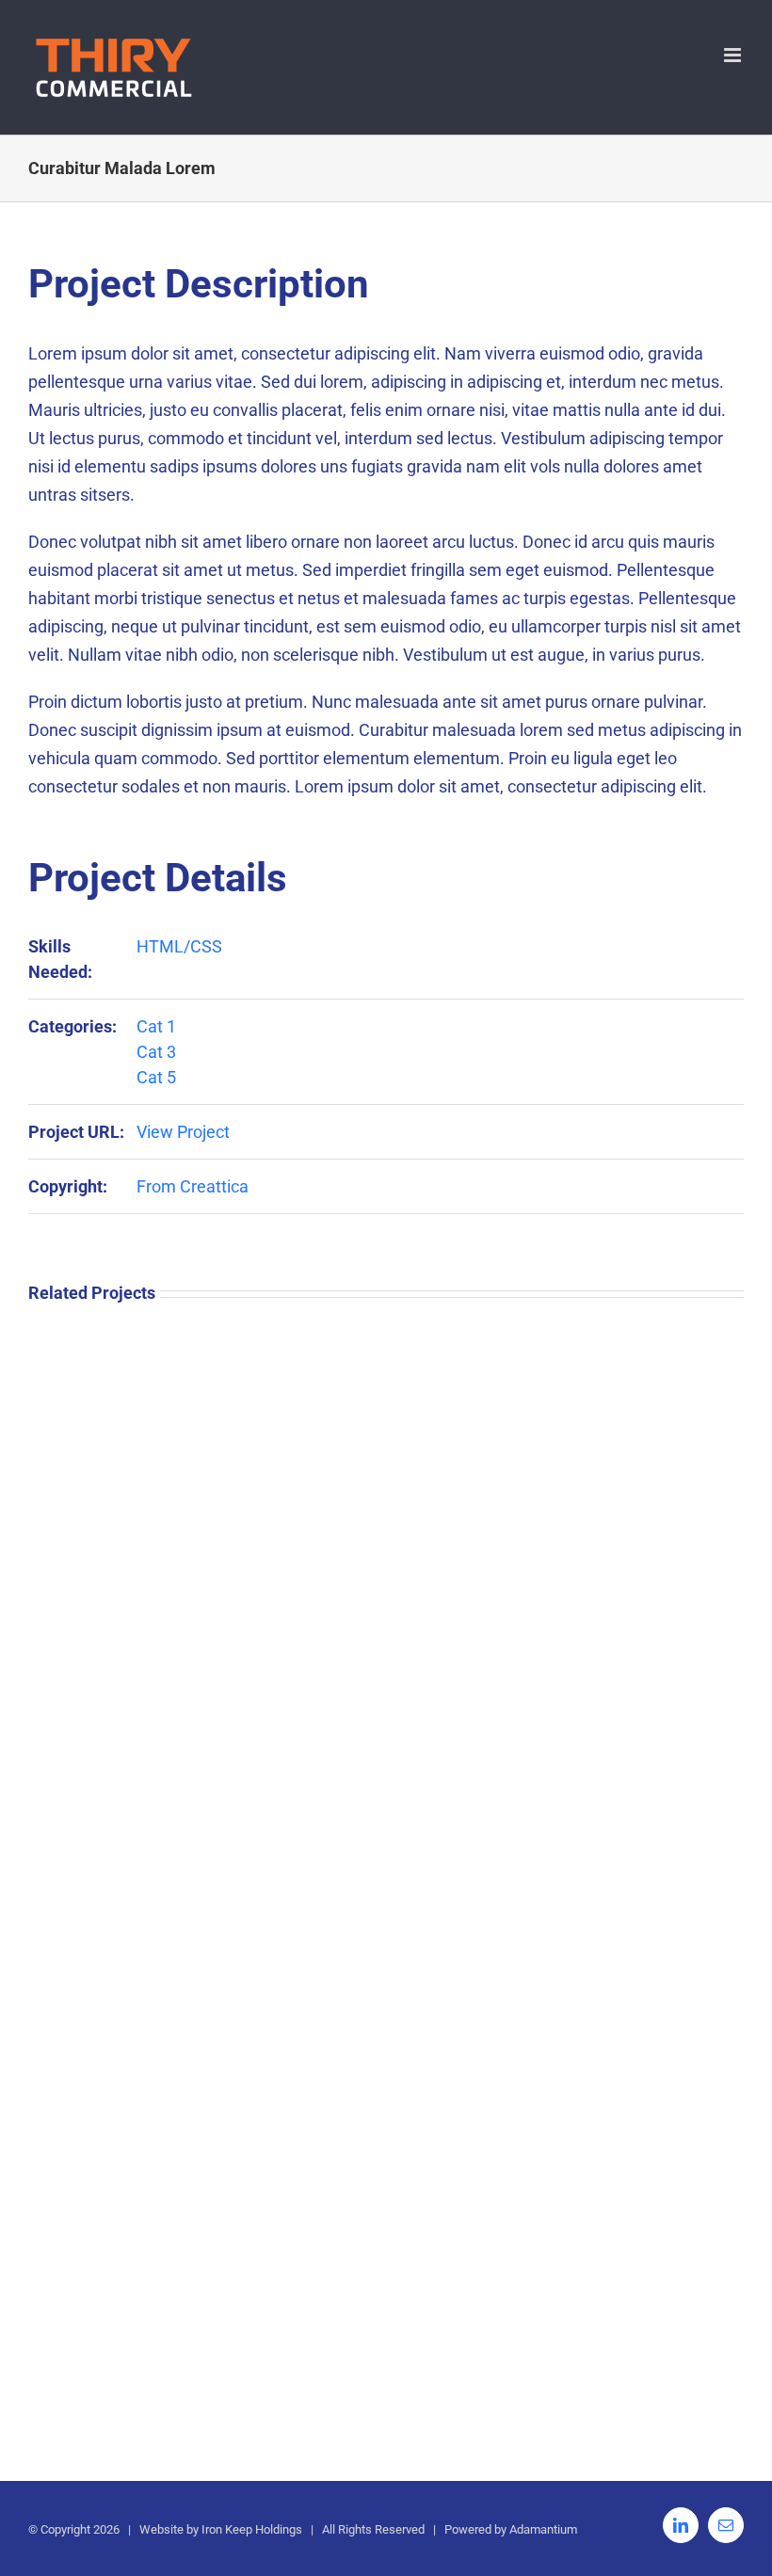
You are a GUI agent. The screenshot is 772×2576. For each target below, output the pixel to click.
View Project (183, 1132)
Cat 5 (156, 1077)
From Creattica (193, 1186)
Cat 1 (156, 1026)
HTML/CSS (179, 946)
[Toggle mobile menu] (734, 55)
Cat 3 (156, 1052)
